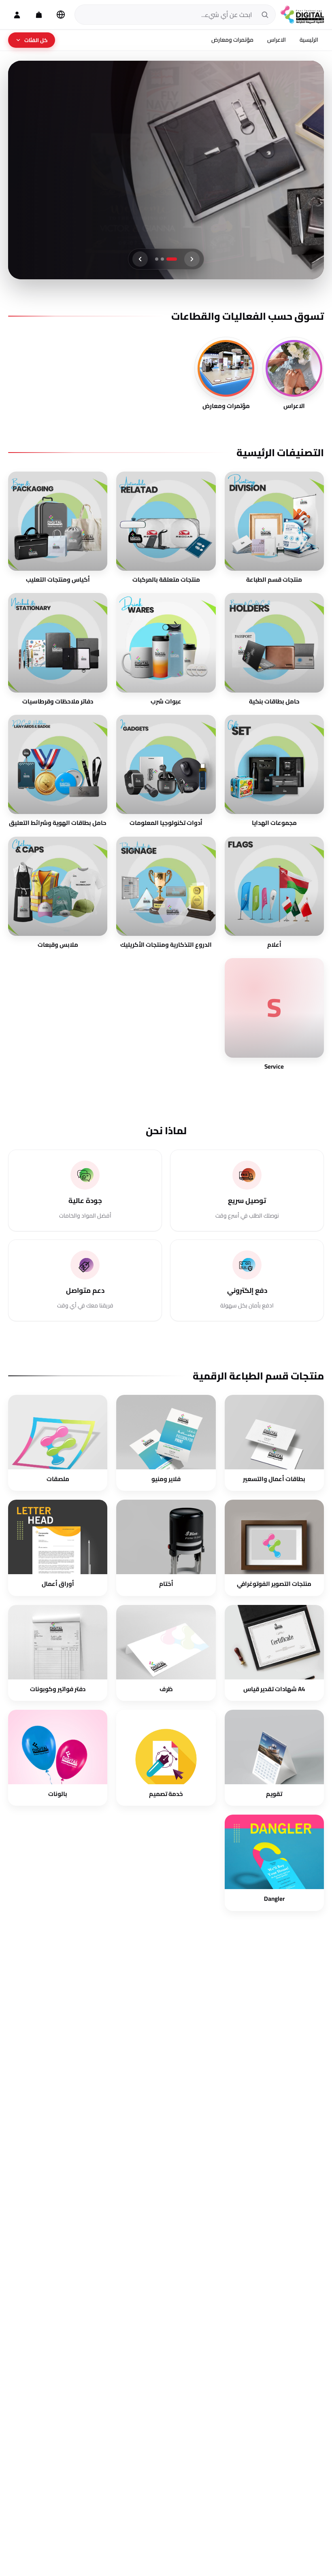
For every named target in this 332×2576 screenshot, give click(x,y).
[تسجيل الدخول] (17, 15)
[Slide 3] (160, 259)
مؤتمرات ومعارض (232, 40)
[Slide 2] (170, 259)
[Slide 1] (175, 259)
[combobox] (167, 15)
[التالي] (140, 259)
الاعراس (277, 40)
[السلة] (39, 15)
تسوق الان (279, 179)
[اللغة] (61, 15)
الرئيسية (309, 40)
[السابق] (192, 259)
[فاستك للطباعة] (302, 15)
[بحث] (265, 15)
